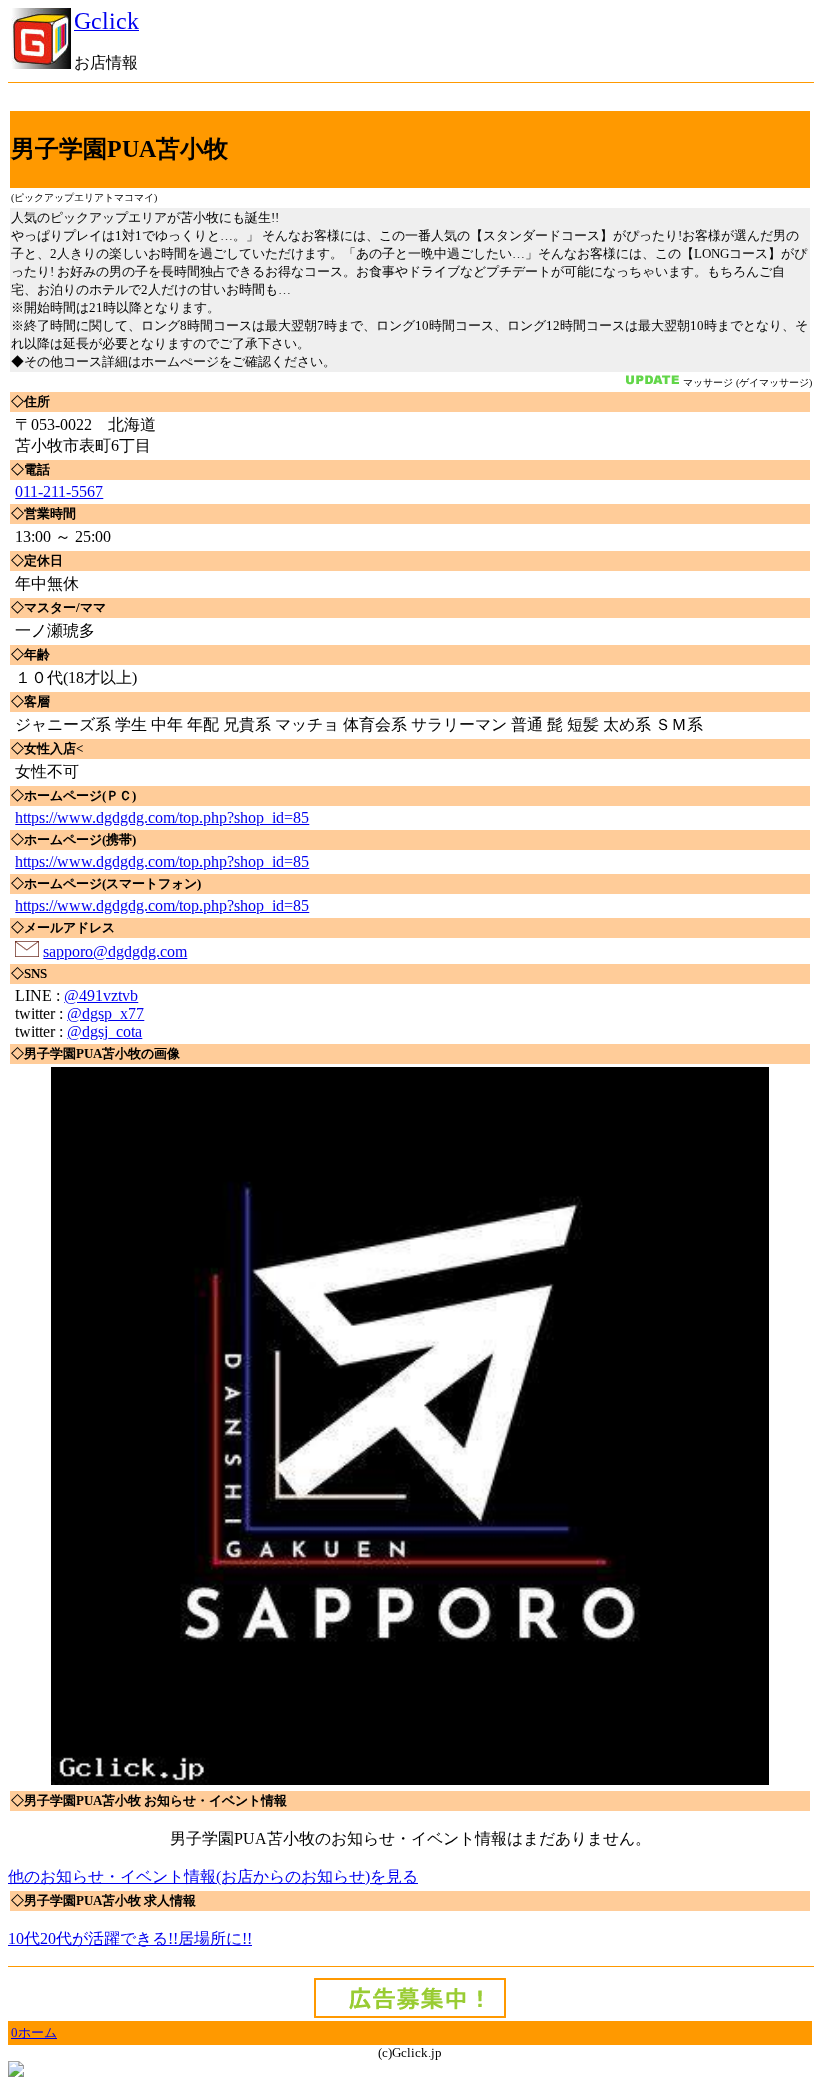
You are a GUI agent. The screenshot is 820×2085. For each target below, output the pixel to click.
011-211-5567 (59, 491)
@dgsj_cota (104, 1031)
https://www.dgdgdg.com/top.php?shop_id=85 (162, 817)
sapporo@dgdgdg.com (115, 951)
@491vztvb (101, 995)
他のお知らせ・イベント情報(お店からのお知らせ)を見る (213, 1876)
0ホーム (34, 2032)
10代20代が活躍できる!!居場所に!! (130, 1938)
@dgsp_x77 (105, 1013)
